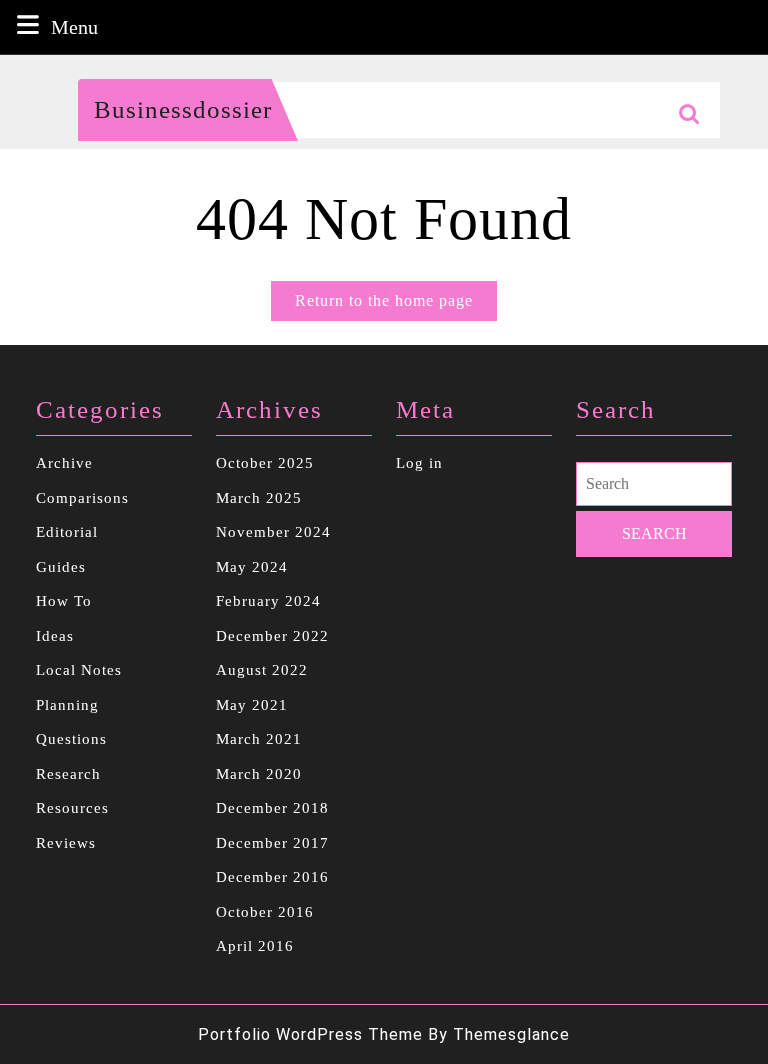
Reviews (66, 843)
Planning (67, 705)
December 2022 (272, 636)
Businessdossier (183, 109)
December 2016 (272, 877)
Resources (72, 808)
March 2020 (259, 774)
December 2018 (272, 808)
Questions (71, 739)
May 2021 (252, 705)
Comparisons (82, 498)
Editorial (67, 532)
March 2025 (259, 498)
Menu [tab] (74, 26)
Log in (419, 463)
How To (64, 601)
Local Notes (79, 670)
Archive (64, 463)
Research (68, 774)
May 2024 (252, 567)
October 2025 (265, 463)
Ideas (55, 636)
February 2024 (268, 601)
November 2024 (273, 532)
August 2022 (262, 670)
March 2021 (259, 739)
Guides (61, 567)
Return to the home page (396, 306)
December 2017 (272, 843)
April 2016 (255, 946)
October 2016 (265, 912)
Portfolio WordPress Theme (310, 1034)
